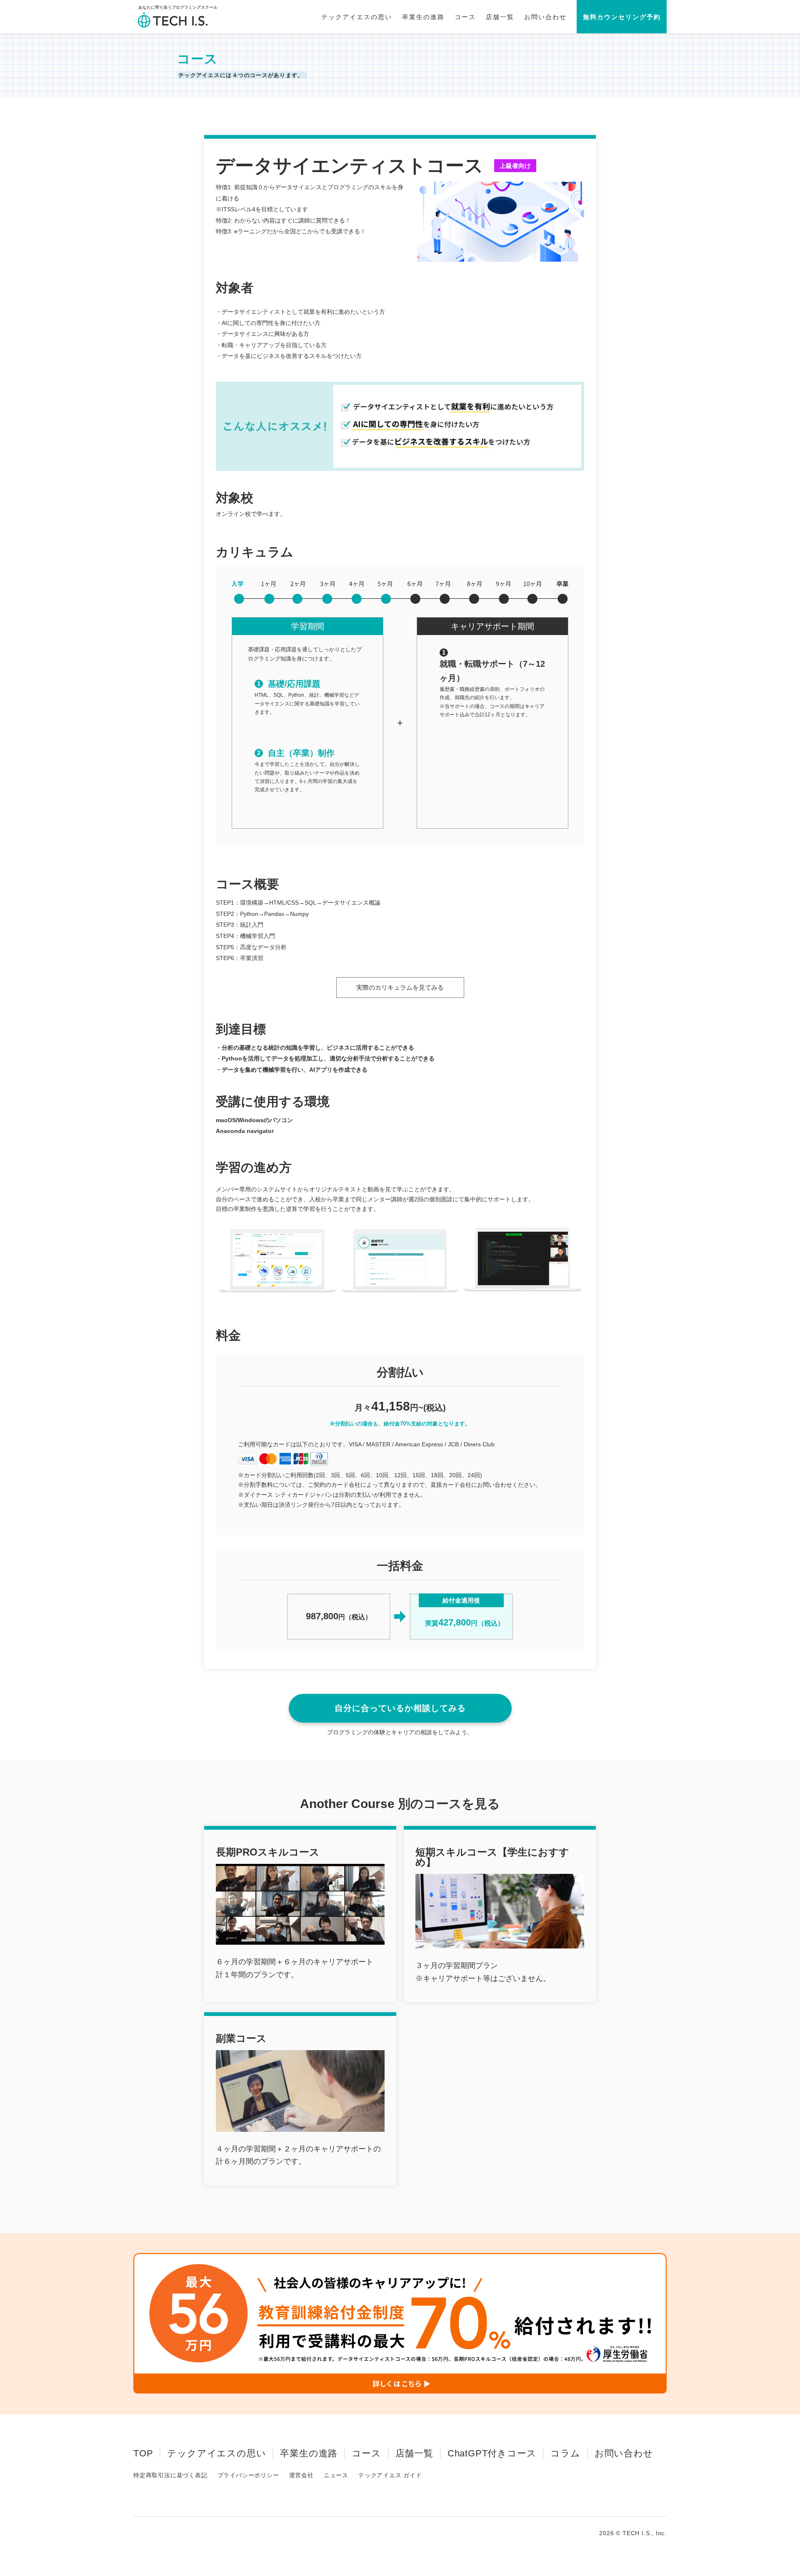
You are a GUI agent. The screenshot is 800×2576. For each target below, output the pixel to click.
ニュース (336, 2475)
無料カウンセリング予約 (622, 17)
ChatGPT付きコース (492, 2453)
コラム (565, 2453)
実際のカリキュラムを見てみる (400, 987)
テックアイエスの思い (357, 17)
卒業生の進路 (423, 17)
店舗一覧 (500, 17)
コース (465, 17)
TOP (143, 2453)
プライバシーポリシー (248, 2475)
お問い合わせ (545, 17)
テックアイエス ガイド (390, 2475)
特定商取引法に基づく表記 (170, 2475)
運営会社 (301, 2475)
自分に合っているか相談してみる (400, 1708)
